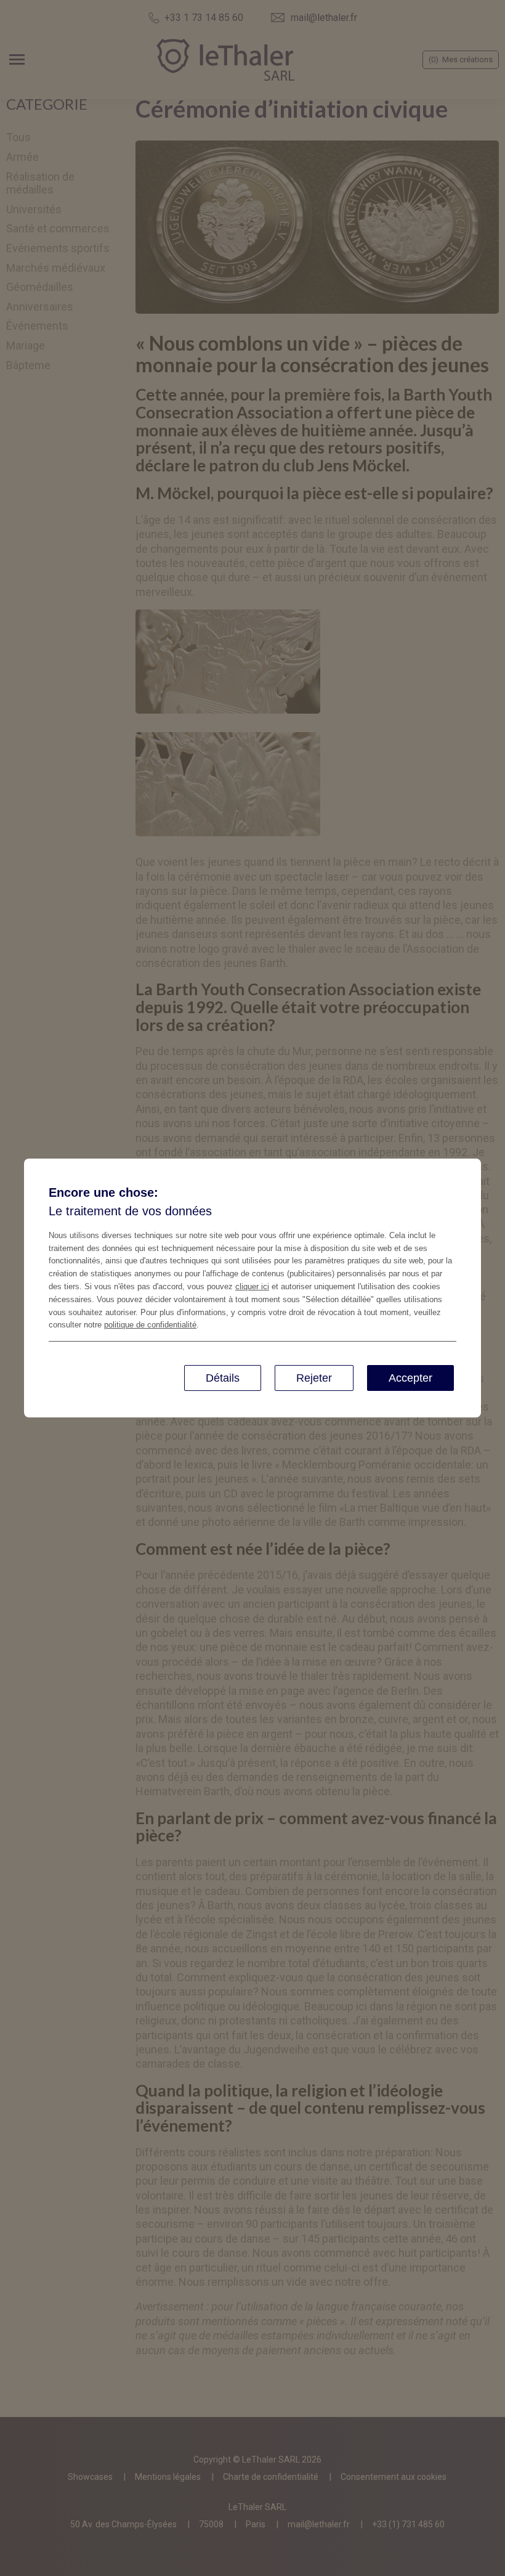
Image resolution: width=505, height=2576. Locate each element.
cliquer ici (252, 1286)
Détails (223, 1378)
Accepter (410, 1378)
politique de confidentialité (150, 1325)
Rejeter (314, 1378)
